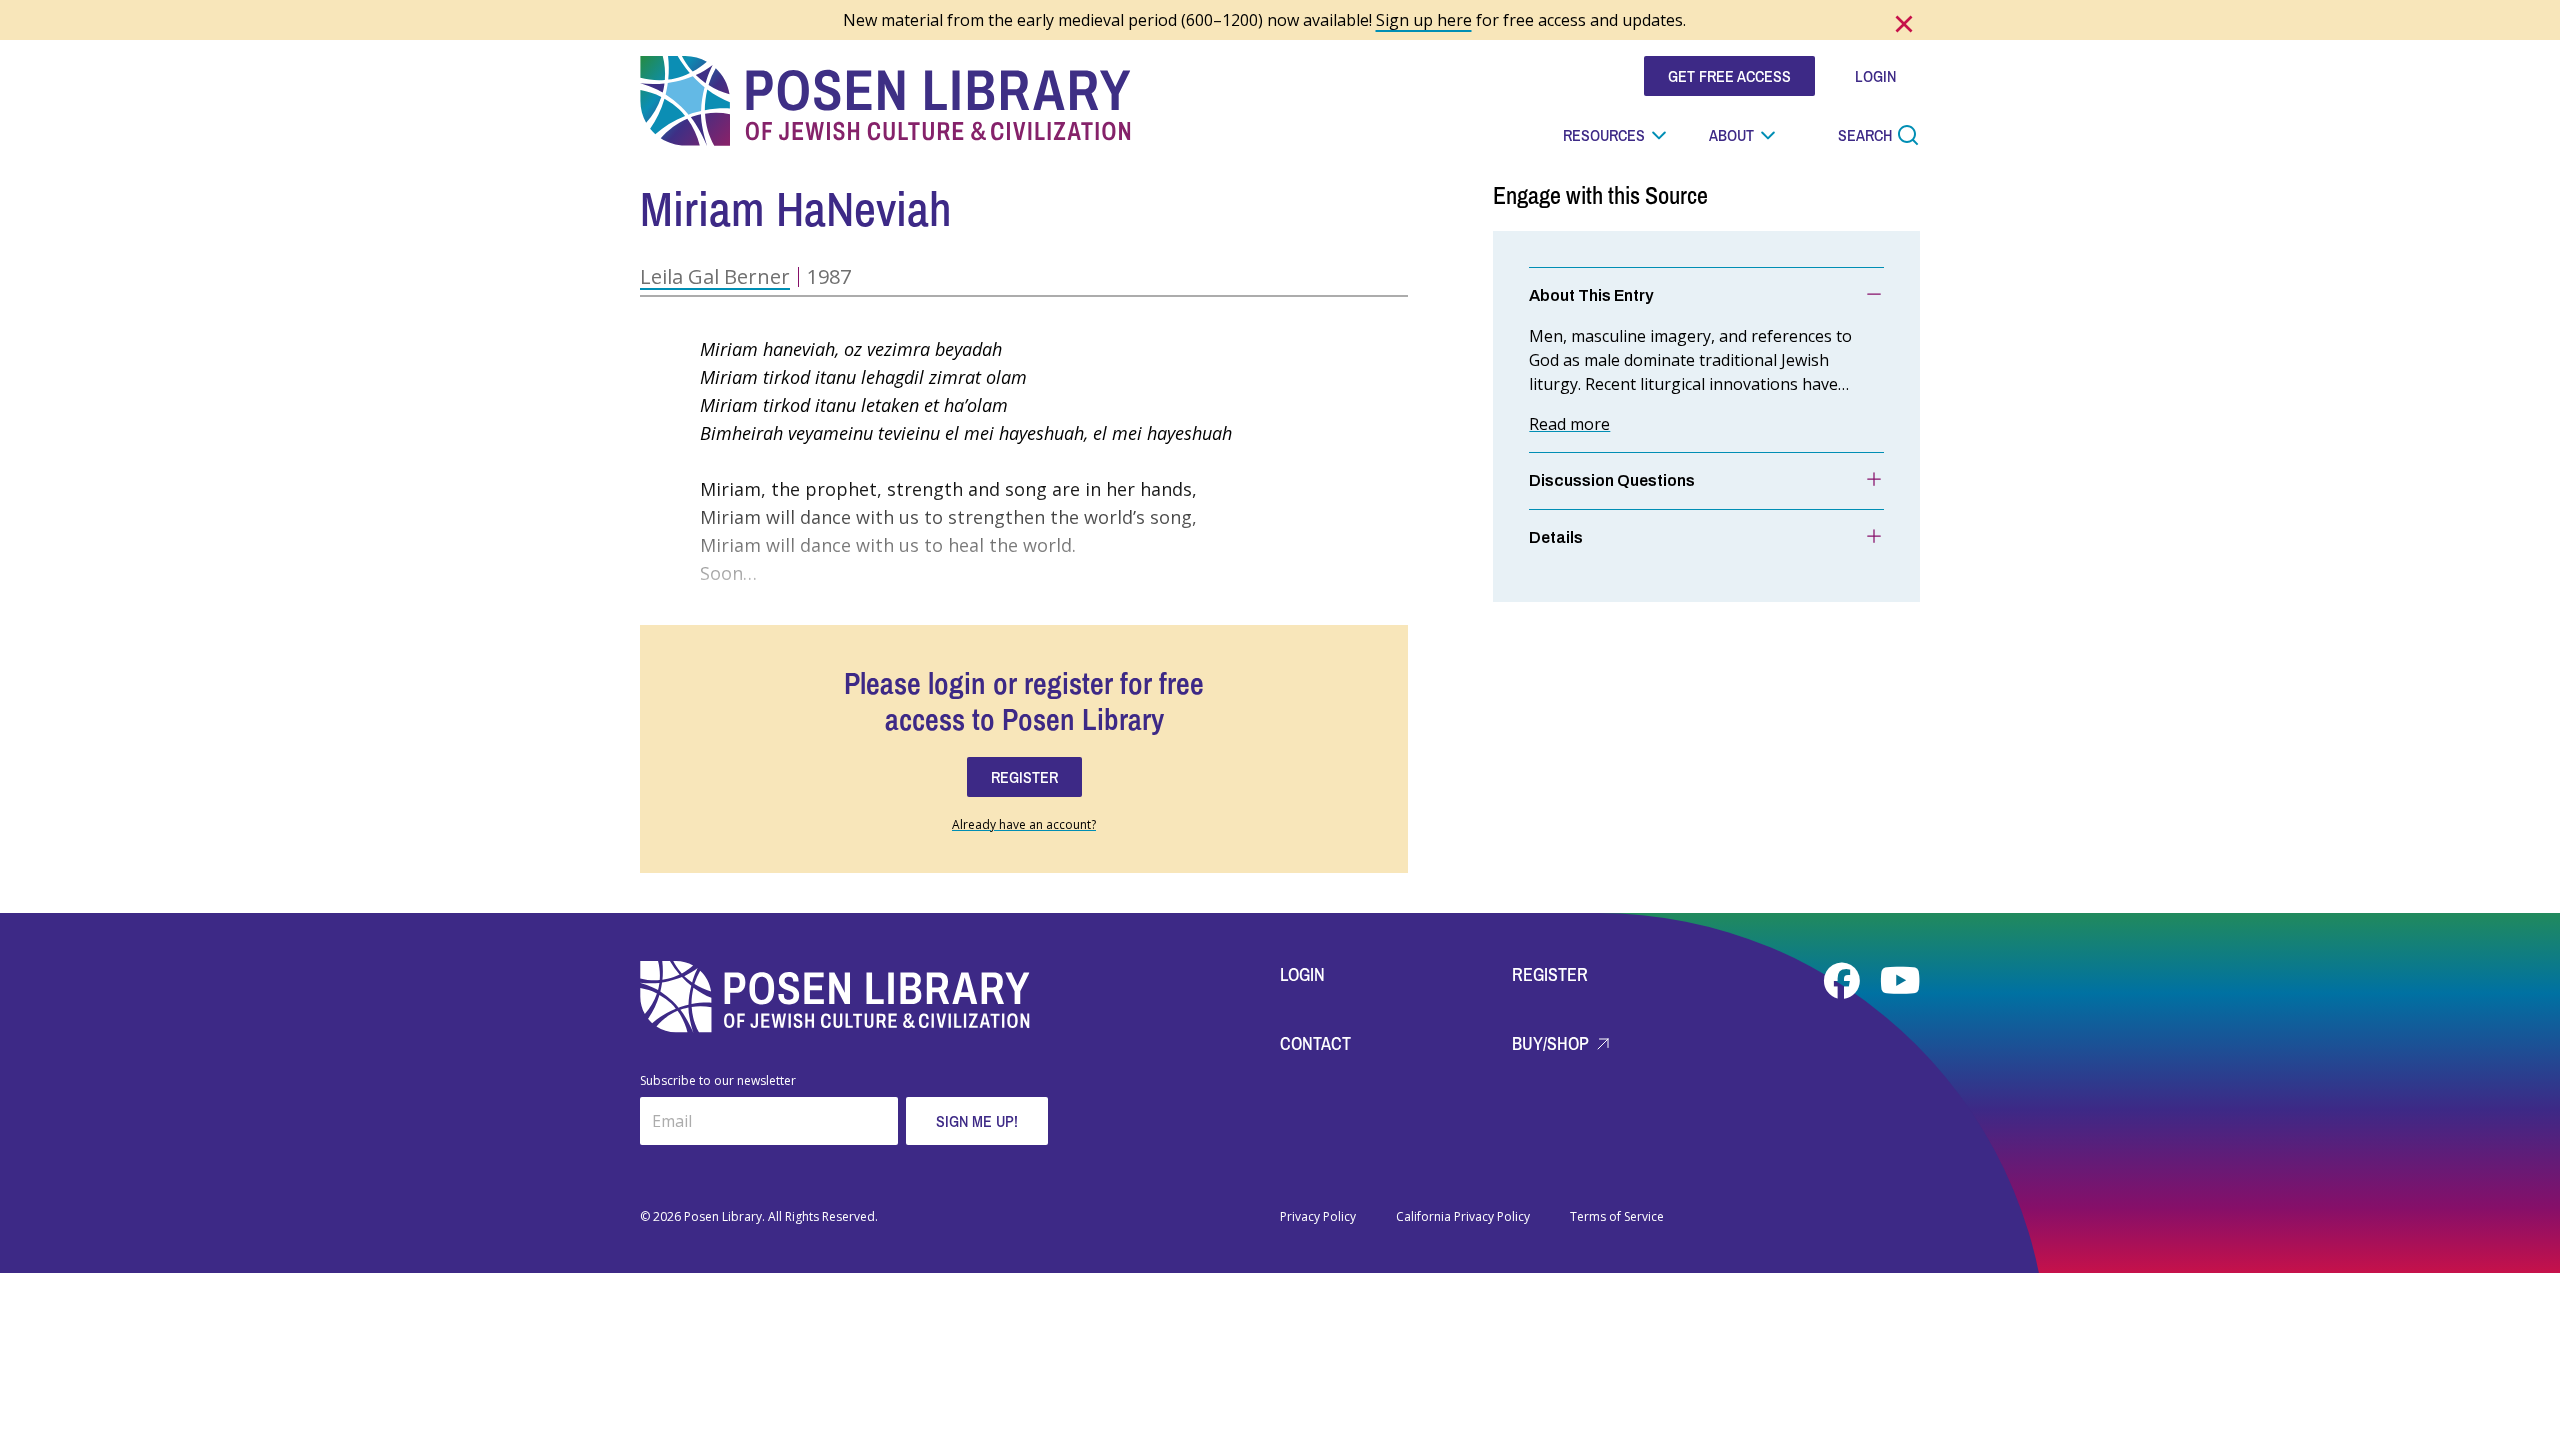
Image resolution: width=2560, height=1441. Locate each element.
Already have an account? (1024, 825)
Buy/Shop (1552, 1043)
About (1731, 135)
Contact (1315, 1043)
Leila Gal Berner (715, 276)
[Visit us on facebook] (1844, 981)
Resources (1604, 135)
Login (1302, 974)
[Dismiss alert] (1904, 24)
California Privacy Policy (1463, 1217)
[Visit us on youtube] (1900, 981)
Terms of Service (1617, 1217)
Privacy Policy (1318, 1217)
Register (1550, 974)
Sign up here (1424, 20)
